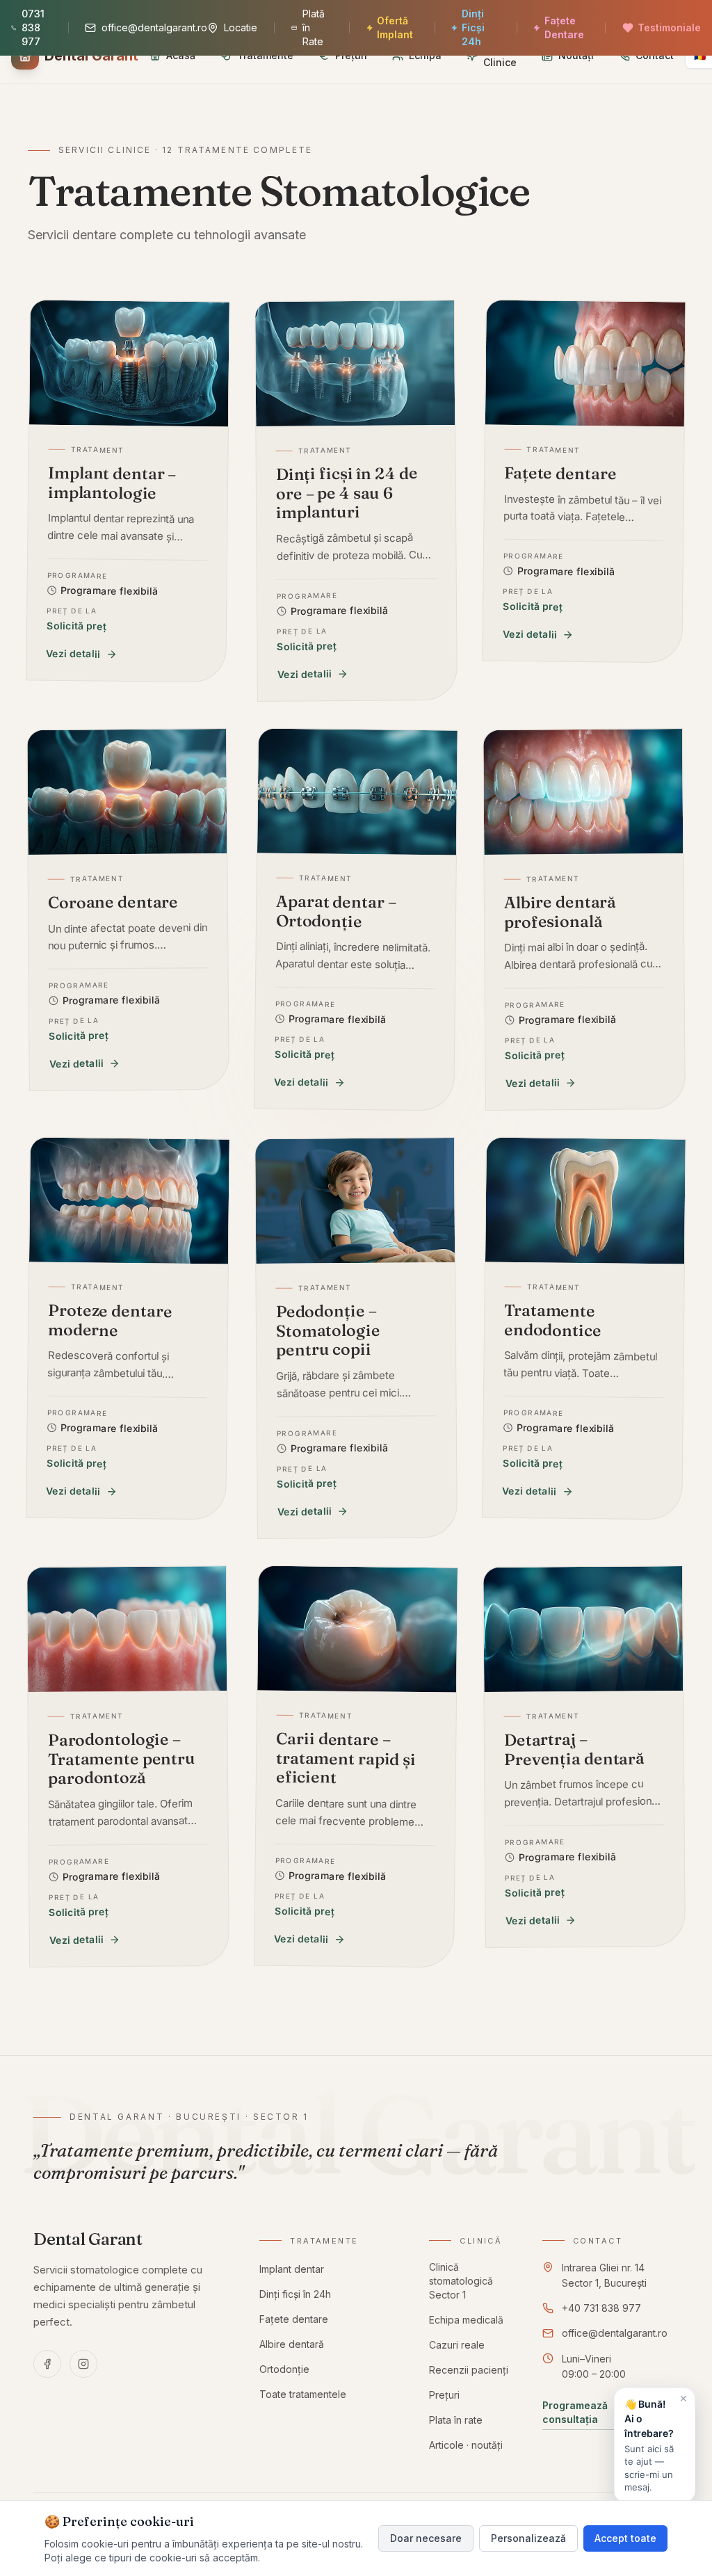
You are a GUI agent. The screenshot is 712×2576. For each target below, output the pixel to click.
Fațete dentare (294, 2319)
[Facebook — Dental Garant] (47, 2364)
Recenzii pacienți (469, 2370)
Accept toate (625, 2538)
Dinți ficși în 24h (295, 2294)
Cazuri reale (457, 2345)
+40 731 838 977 (601, 2308)
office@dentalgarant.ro (615, 2333)
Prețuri (444, 2395)
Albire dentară (292, 2344)
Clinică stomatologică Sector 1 (461, 2281)
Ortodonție (284, 2369)
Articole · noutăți (466, 2445)
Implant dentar (292, 2269)
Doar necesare (426, 2538)
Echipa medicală (466, 2320)
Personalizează (528, 2538)
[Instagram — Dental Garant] (83, 2364)
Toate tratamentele (303, 2394)
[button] (655, 2445)
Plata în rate (456, 2420)
